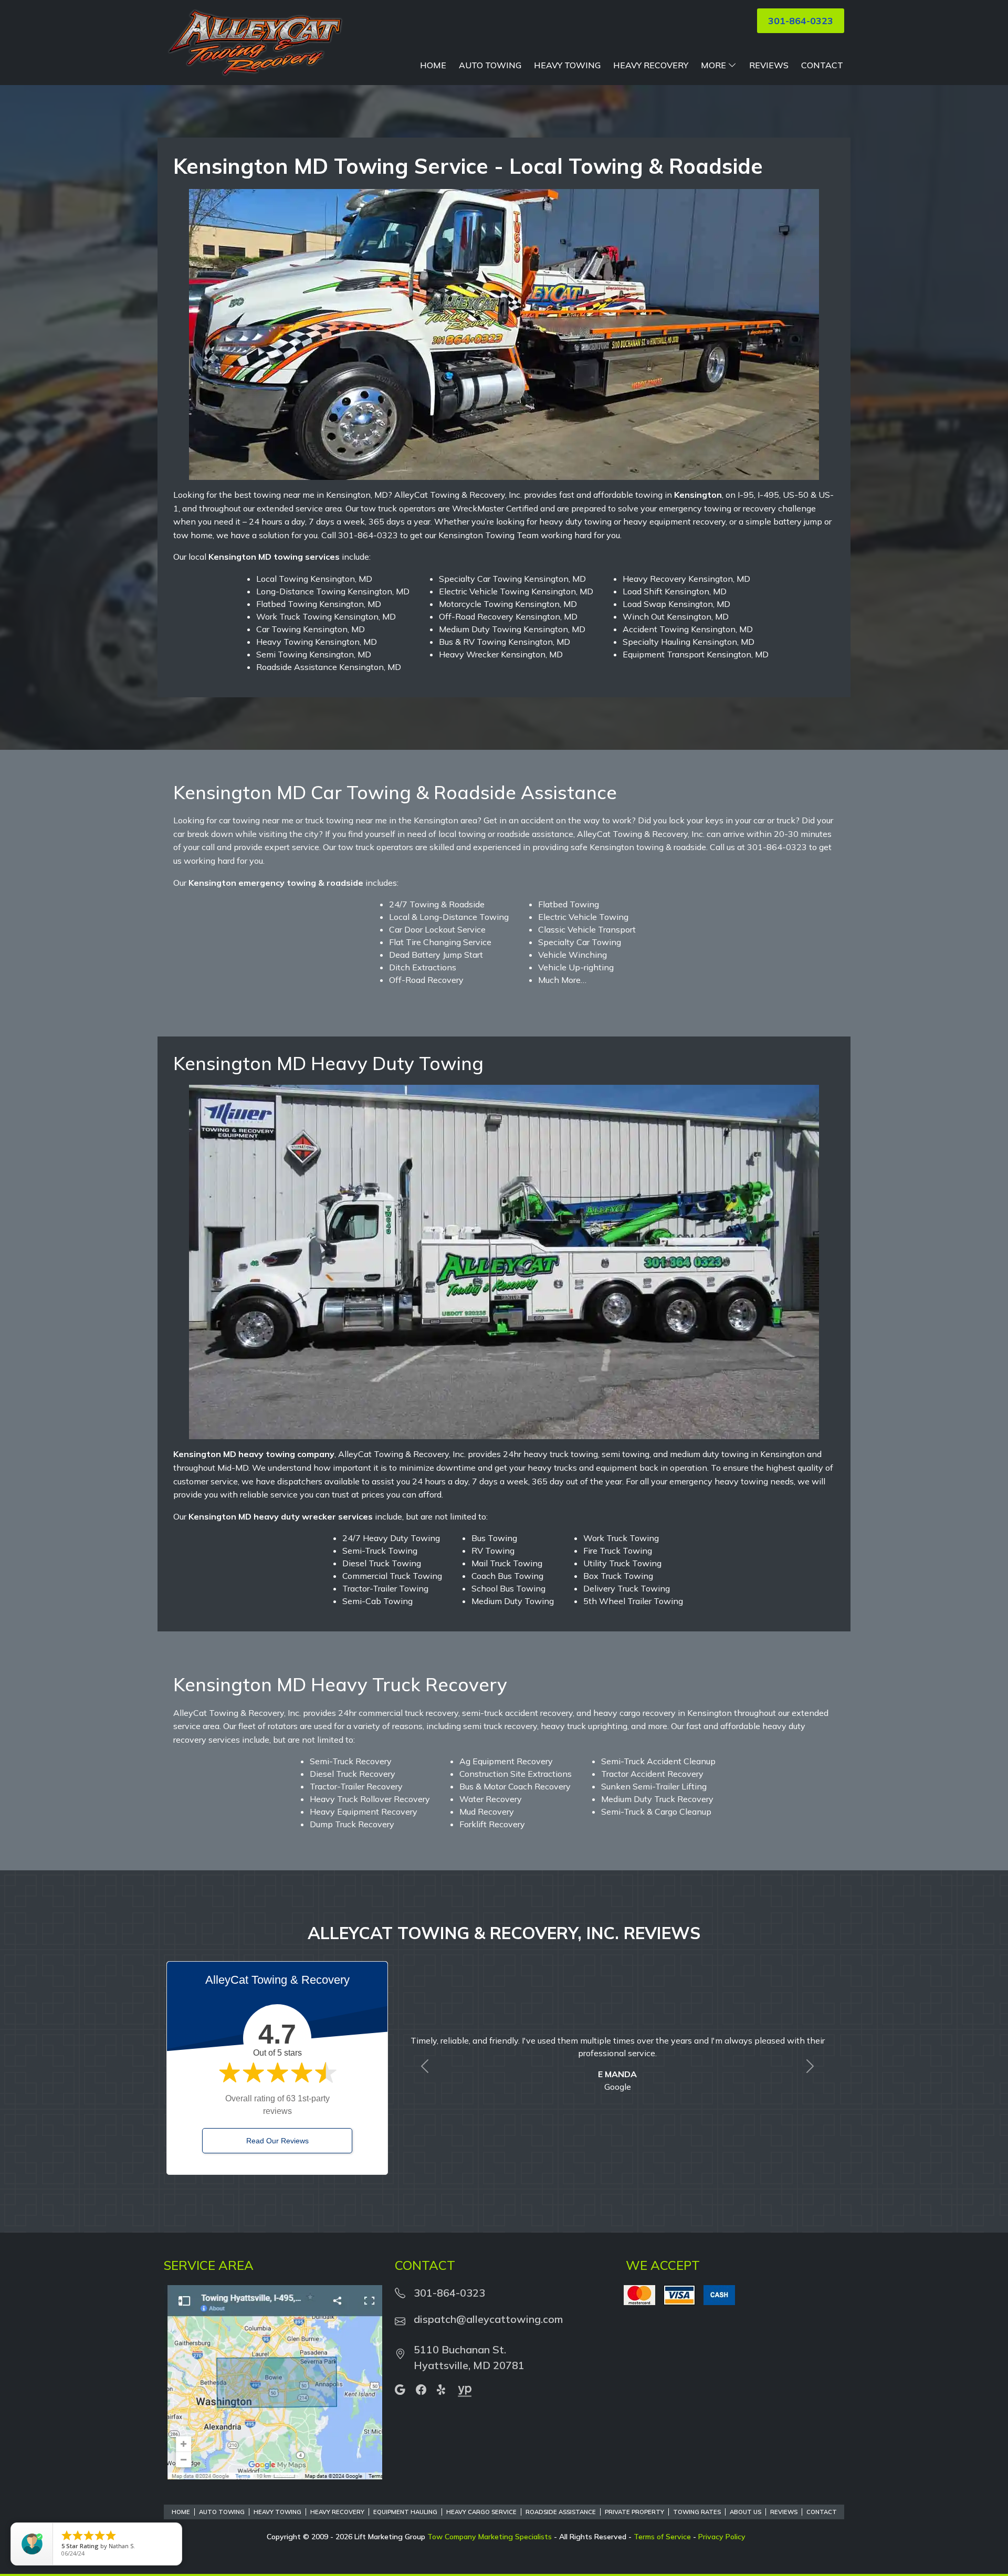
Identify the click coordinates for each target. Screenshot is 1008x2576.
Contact (822, 65)
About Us (745, 2512)
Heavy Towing (567, 65)
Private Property (634, 2512)
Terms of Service (662, 2537)
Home (433, 65)
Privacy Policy (722, 2537)
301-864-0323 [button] (801, 21)
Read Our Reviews (277, 2141)
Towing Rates (697, 2512)
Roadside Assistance (561, 2512)
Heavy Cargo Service (481, 2512)
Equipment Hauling (405, 2512)
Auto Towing (490, 65)
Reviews (769, 65)
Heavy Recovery (651, 65)
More (713, 65)
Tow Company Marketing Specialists (490, 2537)
